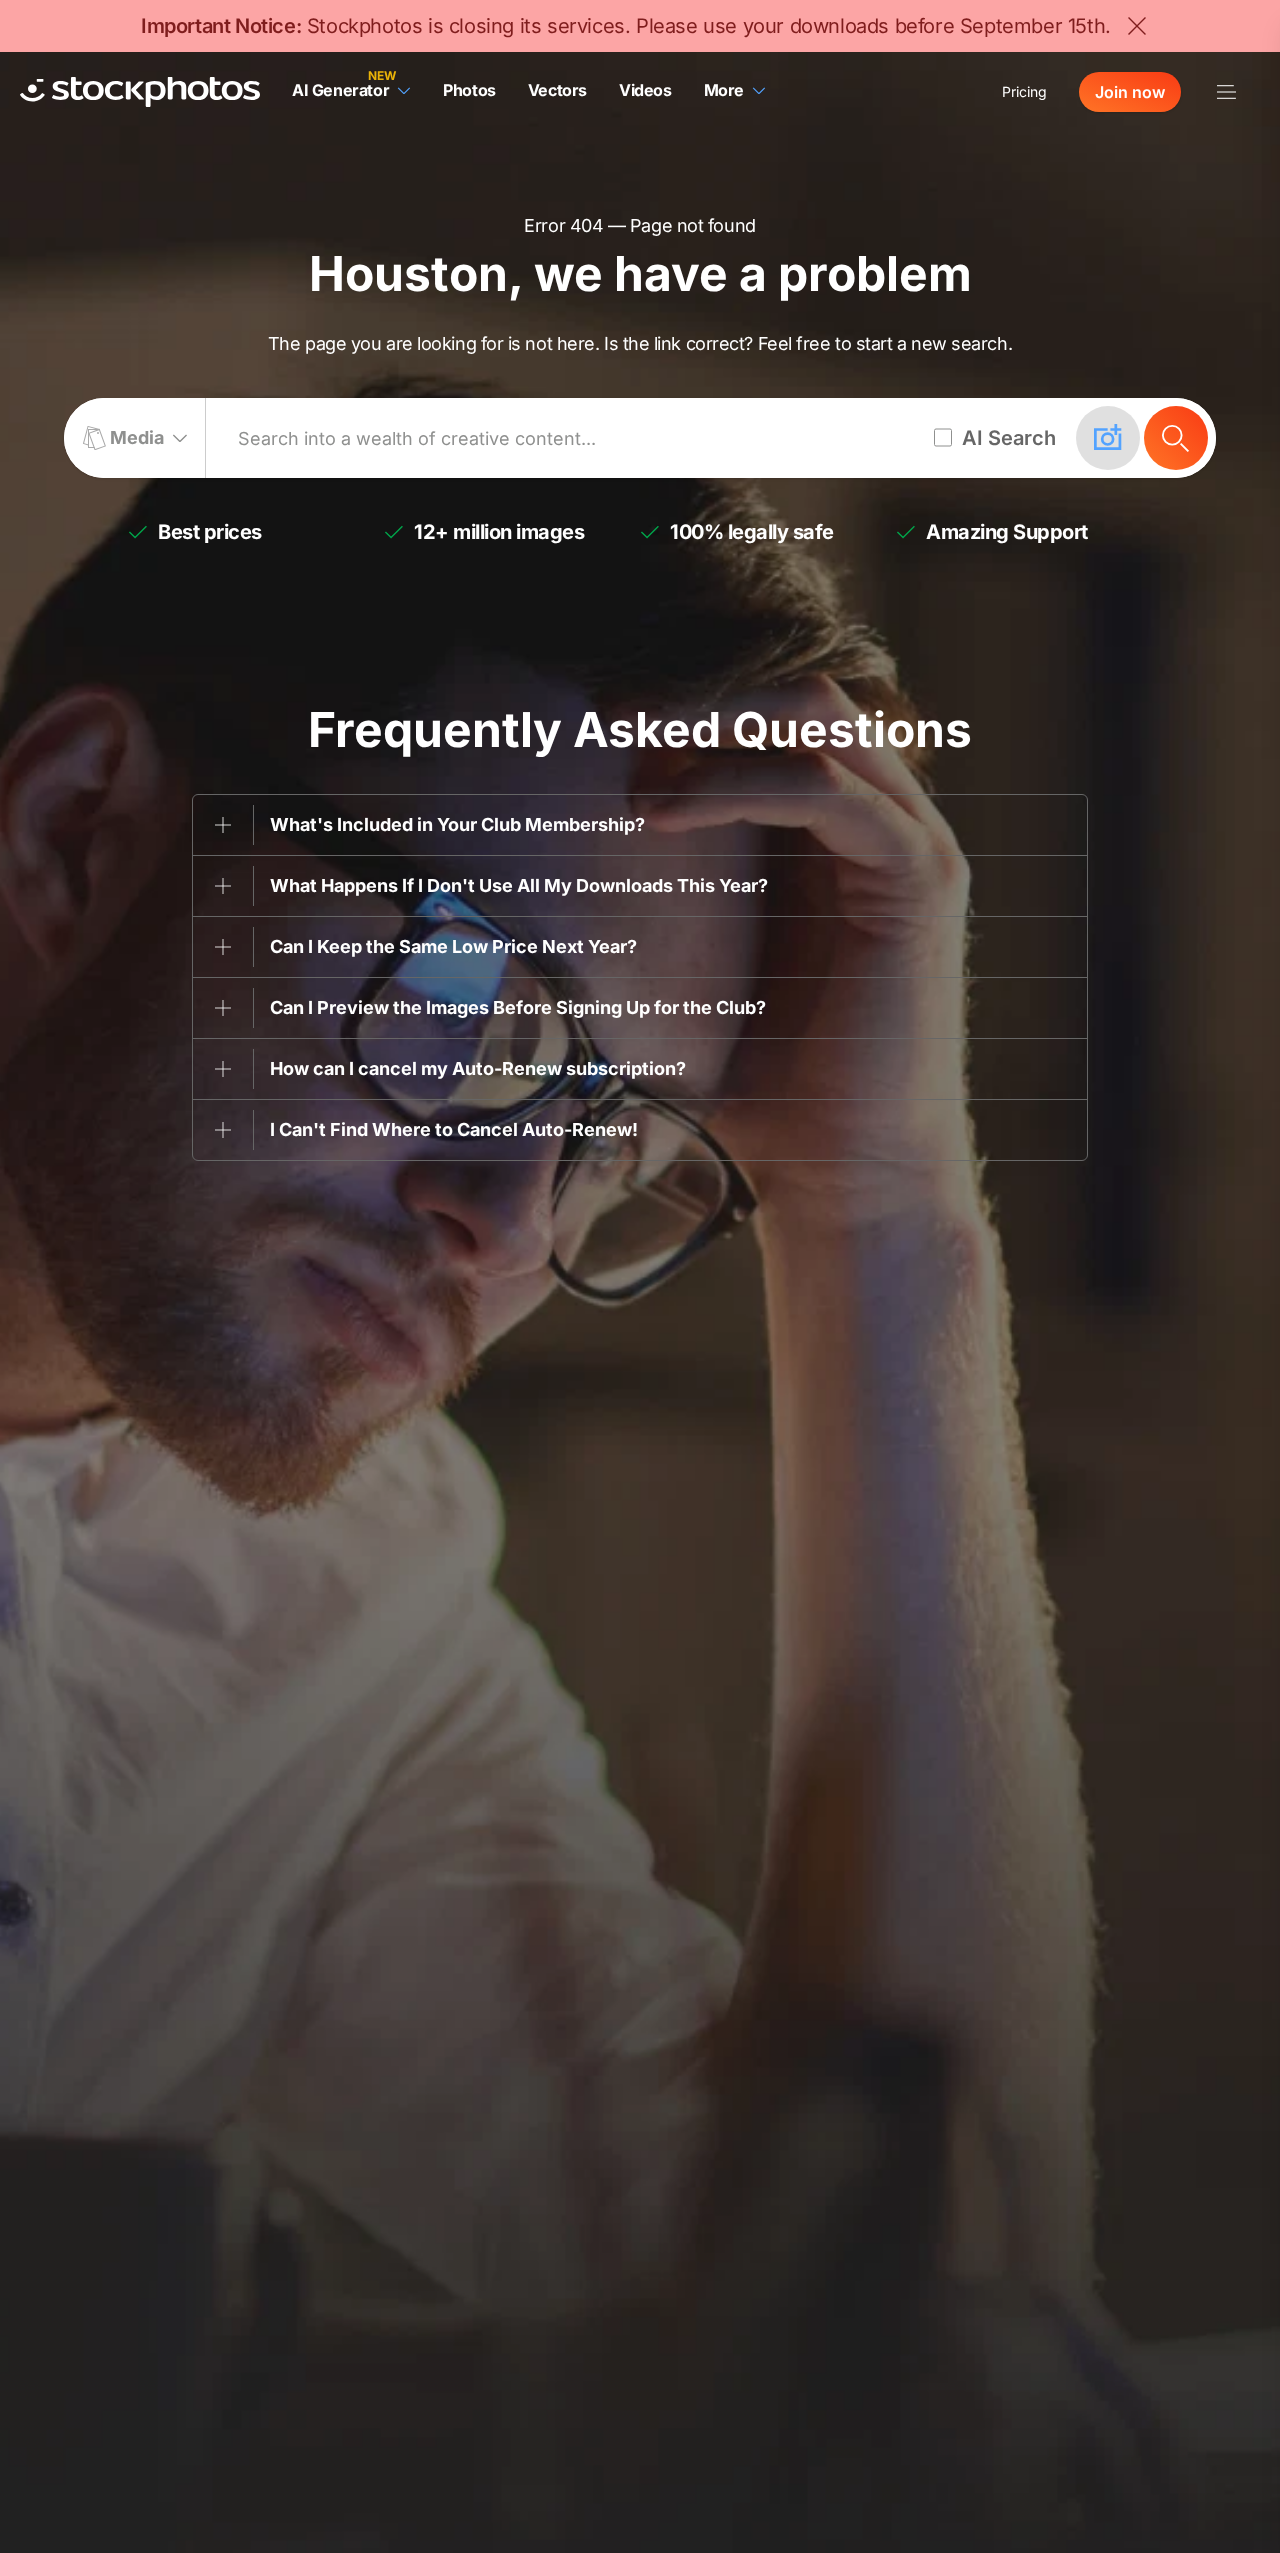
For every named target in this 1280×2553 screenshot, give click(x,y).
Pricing (1024, 91)
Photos (469, 90)
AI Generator (340, 90)
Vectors (557, 90)
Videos (645, 90)
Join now (1130, 92)
